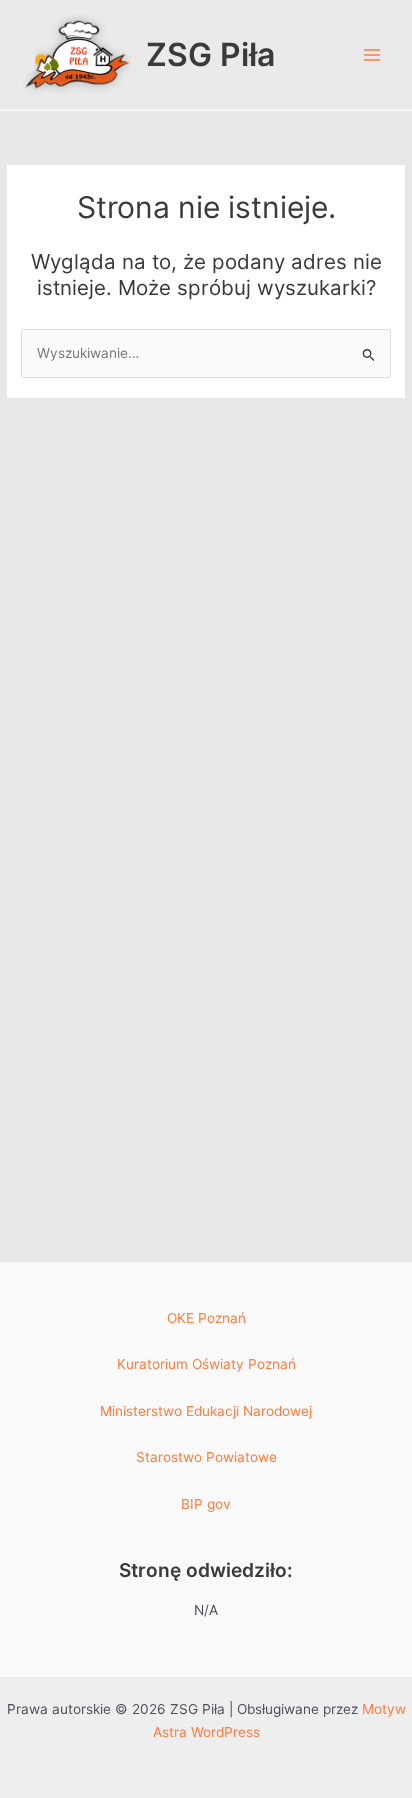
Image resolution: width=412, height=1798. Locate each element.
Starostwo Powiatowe (206, 1457)
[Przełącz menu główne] (372, 55)
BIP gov (206, 1504)
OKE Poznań (206, 1318)
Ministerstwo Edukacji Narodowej (206, 1411)
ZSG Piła (210, 54)
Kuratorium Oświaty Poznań (206, 1364)
